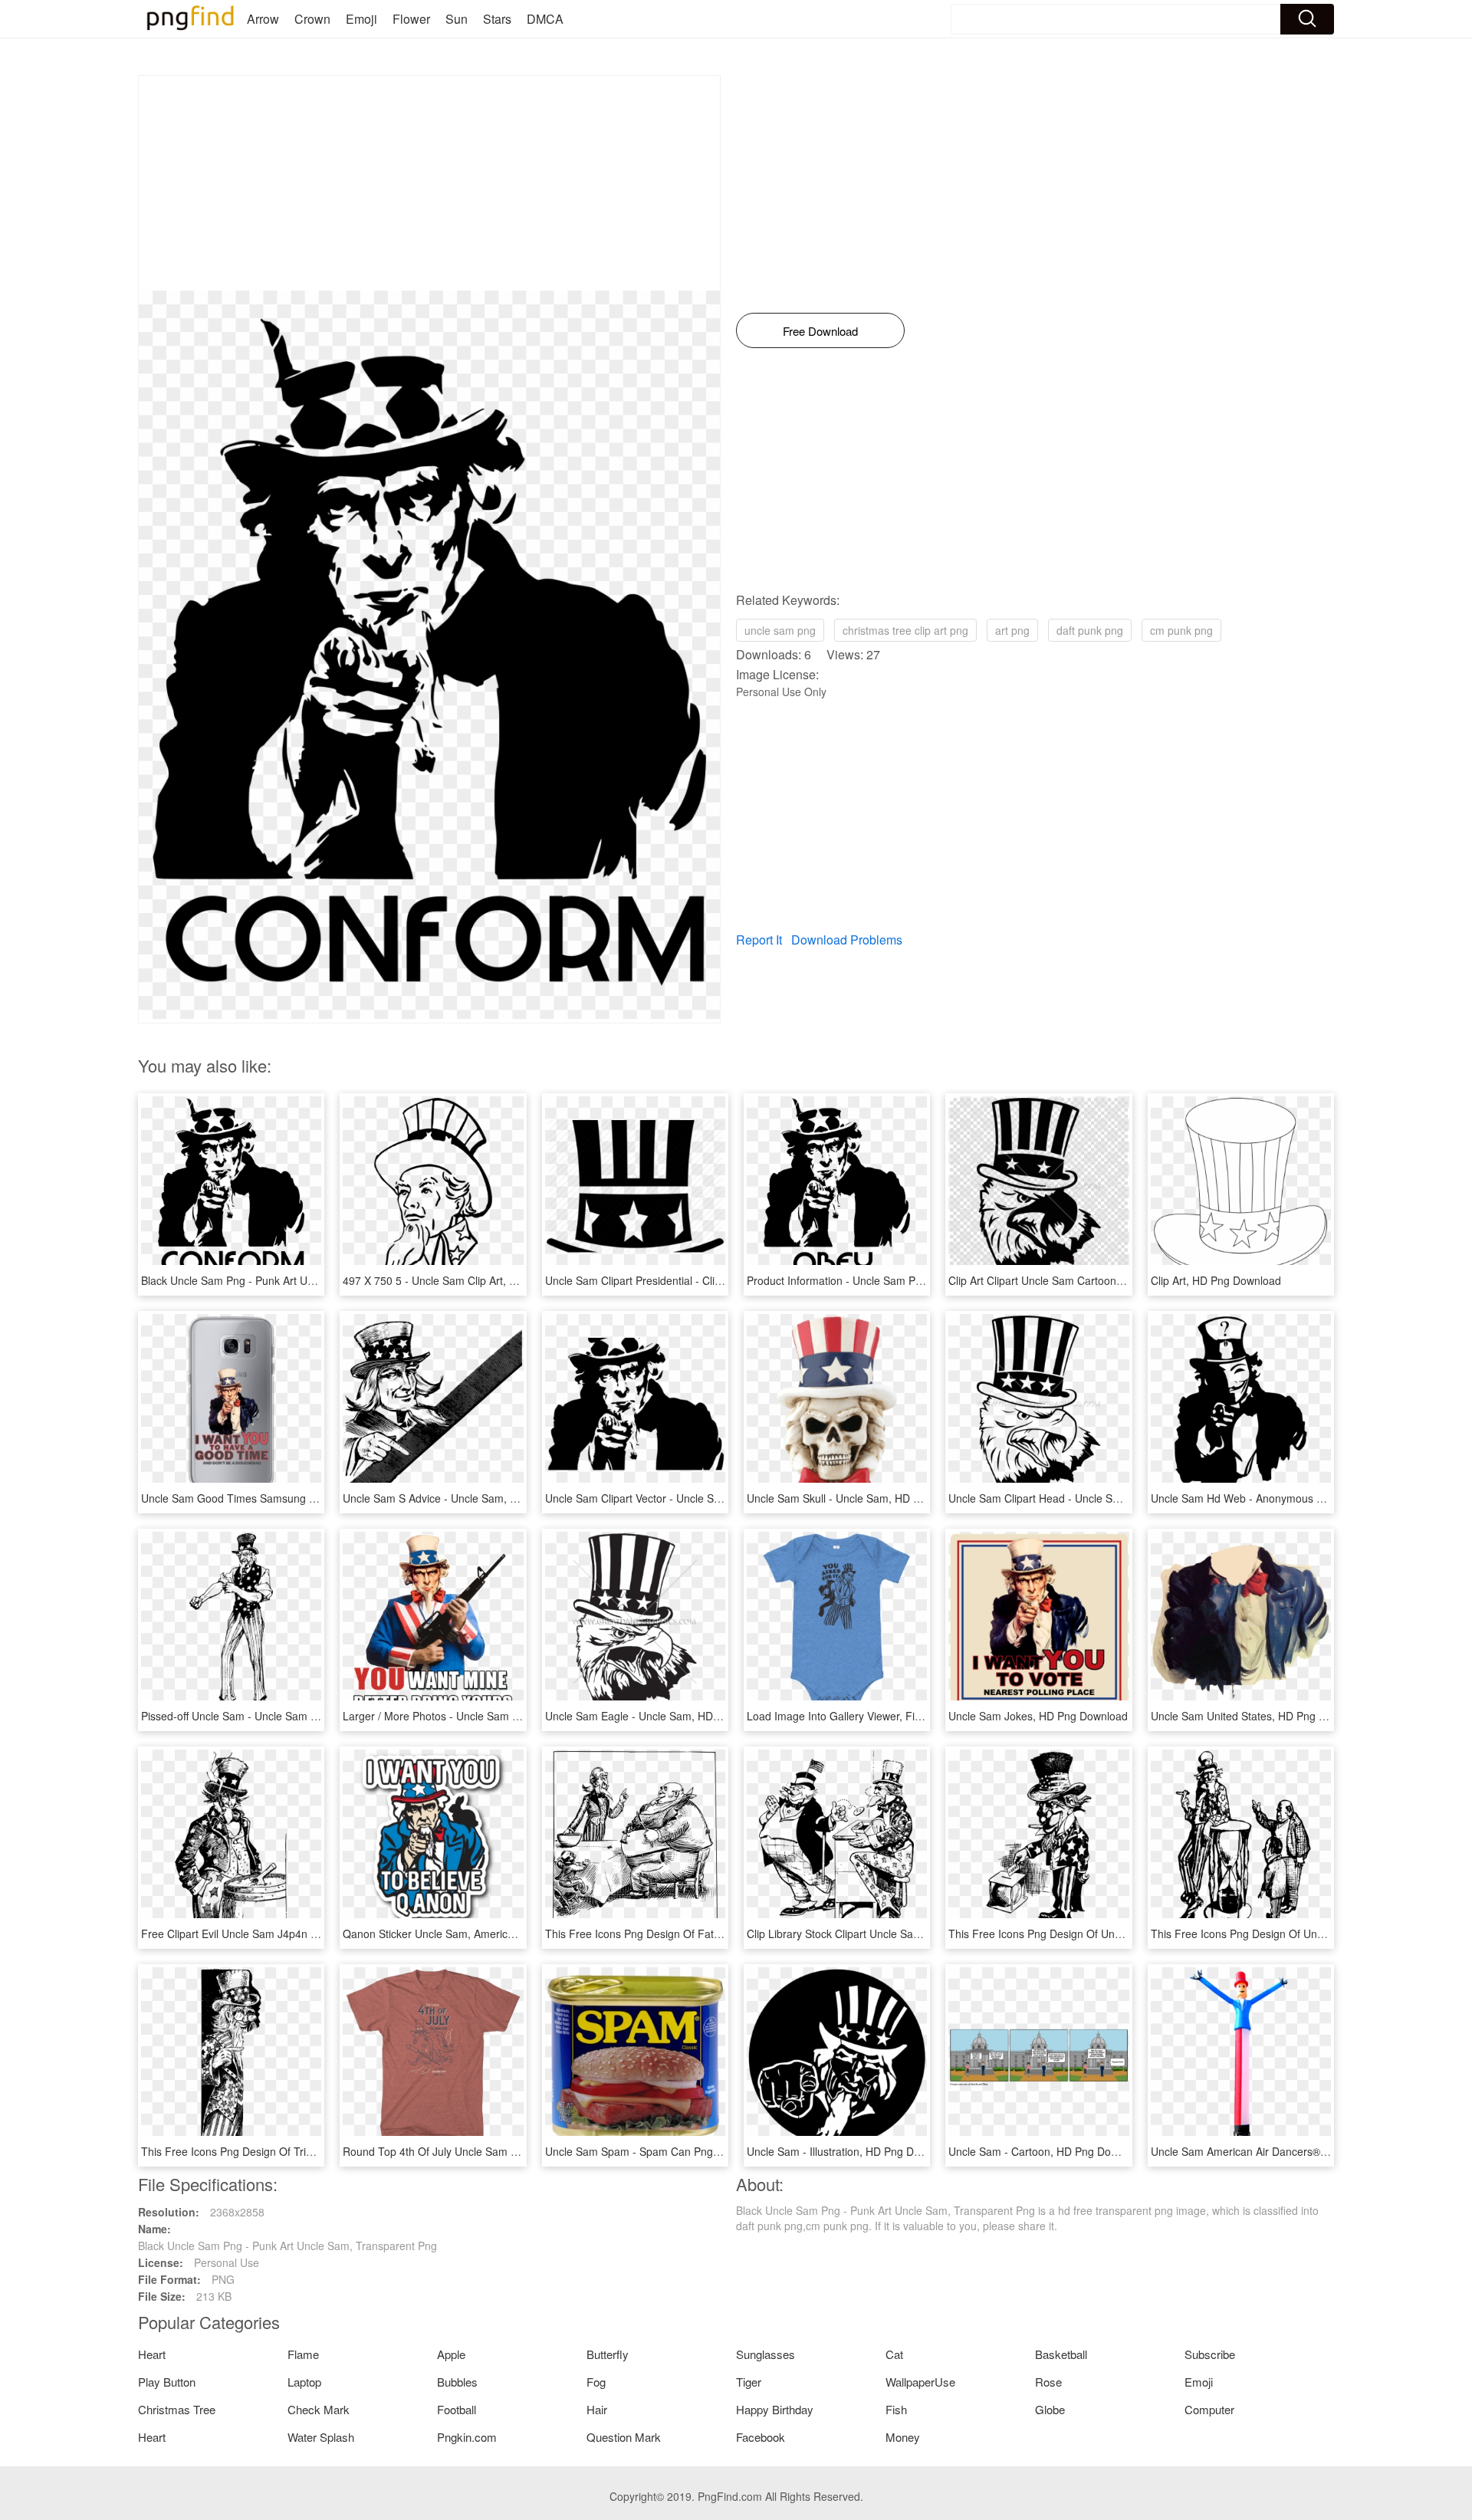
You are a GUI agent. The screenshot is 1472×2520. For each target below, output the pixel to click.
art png (1012, 630)
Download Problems (847, 940)
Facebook (761, 2437)
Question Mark (624, 2437)
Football (457, 2409)
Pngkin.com (467, 2437)
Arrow (263, 19)
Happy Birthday (775, 2409)
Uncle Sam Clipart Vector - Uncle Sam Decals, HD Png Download (703, 1498)
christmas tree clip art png (905, 630)
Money (903, 2437)
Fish (896, 2409)
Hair (597, 2409)
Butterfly (608, 2354)
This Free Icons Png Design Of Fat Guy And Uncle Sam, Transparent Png (724, 1934)
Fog (596, 2382)
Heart (152, 2354)
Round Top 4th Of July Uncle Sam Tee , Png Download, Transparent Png (519, 2151)
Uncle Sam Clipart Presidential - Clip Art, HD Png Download (689, 1280)
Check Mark (319, 2409)
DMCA (545, 19)
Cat (894, 2354)
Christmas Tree (177, 2409)
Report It (759, 940)
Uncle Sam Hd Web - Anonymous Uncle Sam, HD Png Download (1308, 1498)
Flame (303, 2354)
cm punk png (1181, 630)
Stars (497, 19)
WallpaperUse (920, 2382)
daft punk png (1090, 630)
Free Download (820, 331)
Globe (1050, 2409)
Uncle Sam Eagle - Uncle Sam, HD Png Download (666, 1716)
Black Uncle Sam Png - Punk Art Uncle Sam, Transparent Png (291, 1280)
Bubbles (457, 2382)
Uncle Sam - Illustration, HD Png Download (851, 2151)
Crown (312, 19)
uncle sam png (780, 630)
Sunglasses (766, 2354)
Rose (1048, 2382)
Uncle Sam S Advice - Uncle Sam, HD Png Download (471, 1498)
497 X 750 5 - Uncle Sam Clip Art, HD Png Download (470, 1280)
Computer (1209, 2409)
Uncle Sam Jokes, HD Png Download (1038, 1716)
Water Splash (321, 2437)
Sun (457, 19)
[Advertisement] (429, 183)
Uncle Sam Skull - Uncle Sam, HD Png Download (865, 1498)
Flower (411, 19)
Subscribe (1210, 2354)
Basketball (1061, 2354)
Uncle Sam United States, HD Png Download (1259, 1716)
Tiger (749, 2382)
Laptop (304, 2382)
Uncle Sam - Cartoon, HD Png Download (1047, 2151)
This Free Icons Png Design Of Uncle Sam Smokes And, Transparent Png (1127, 1934)
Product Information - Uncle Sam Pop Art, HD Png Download (893, 1280)
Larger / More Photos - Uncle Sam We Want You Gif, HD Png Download (516, 1716)
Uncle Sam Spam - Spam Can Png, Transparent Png (673, 2151)
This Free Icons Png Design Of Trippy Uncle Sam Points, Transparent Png (320, 2151)
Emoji (361, 19)
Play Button (167, 2382)
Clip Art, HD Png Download (1216, 1280)
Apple (451, 2354)
